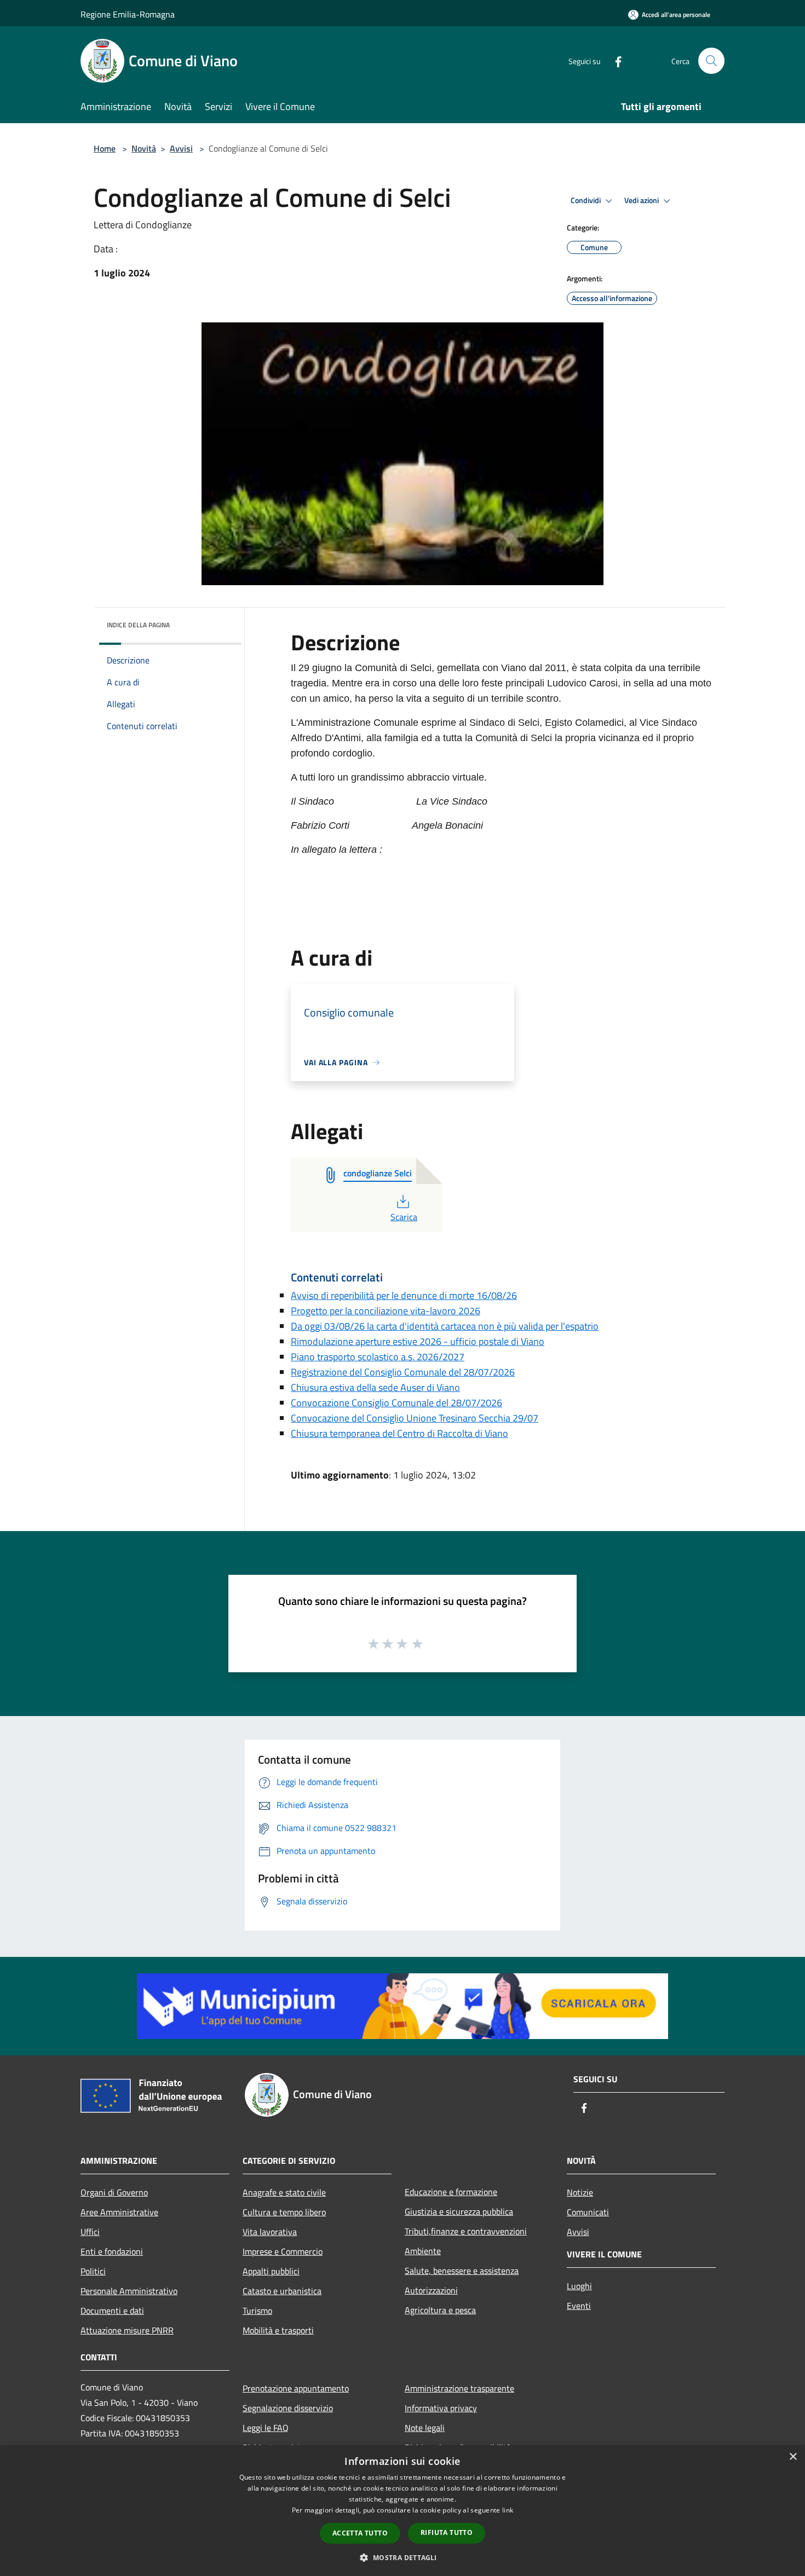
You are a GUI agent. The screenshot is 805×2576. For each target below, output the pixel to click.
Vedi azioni (642, 200)
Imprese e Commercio (283, 2251)
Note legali (425, 2428)
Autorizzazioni (431, 2290)
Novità (144, 148)
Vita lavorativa (270, 2232)
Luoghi (579, 2286)
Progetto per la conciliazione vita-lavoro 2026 (386, 1311)
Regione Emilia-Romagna (128, 14)
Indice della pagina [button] (138, 625)
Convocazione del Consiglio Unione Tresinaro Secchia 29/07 (415, 1418)
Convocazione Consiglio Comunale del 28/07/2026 (396, 1403)
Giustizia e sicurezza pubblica (459, 2211)
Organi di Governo (114, 2192)
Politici (93, 2271)
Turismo (257, 2311)
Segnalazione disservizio (288, 2408)
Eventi (579, 2306)
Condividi (586, 200)
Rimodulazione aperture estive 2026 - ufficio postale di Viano (418, 1341)
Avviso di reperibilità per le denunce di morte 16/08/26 (404, 1295)
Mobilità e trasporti (278, 2330)
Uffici (90, 2232)
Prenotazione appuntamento (296, 2388)
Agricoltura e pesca (440, 2310)
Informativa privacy (441, 2408)
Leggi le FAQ (266, 2428)
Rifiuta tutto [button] (447, 2532)
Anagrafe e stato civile (284, 2192)
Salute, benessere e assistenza (462, 2271)
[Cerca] (711, 61)
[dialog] (403, 2511)
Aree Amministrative (119, 2212)
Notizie (580, 2192)
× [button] (793, 2457)
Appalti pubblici (271, 2271)
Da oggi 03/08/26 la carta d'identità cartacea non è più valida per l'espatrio (445, 1326)
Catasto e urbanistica (282, 2291)
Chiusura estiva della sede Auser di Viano (375, 1387)
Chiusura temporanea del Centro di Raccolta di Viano (399, 1433)
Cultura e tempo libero (284, 2212)
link (508, 2510)
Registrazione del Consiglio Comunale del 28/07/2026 (403, 1372)
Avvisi (181, 148)
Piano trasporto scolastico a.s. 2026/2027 (378, 1357)
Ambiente (423, 2251)
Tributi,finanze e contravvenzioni (466, 2231)
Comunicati (588, 2212)
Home (105, 148)
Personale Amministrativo (129, 2291)
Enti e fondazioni (112, 2251)
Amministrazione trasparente (459, 2388)
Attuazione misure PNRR (127, 2330)
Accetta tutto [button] (360, 2533)
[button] (402, 2557)
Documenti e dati (112, 2311)
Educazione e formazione (451, 2192)
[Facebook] (614, 60)
